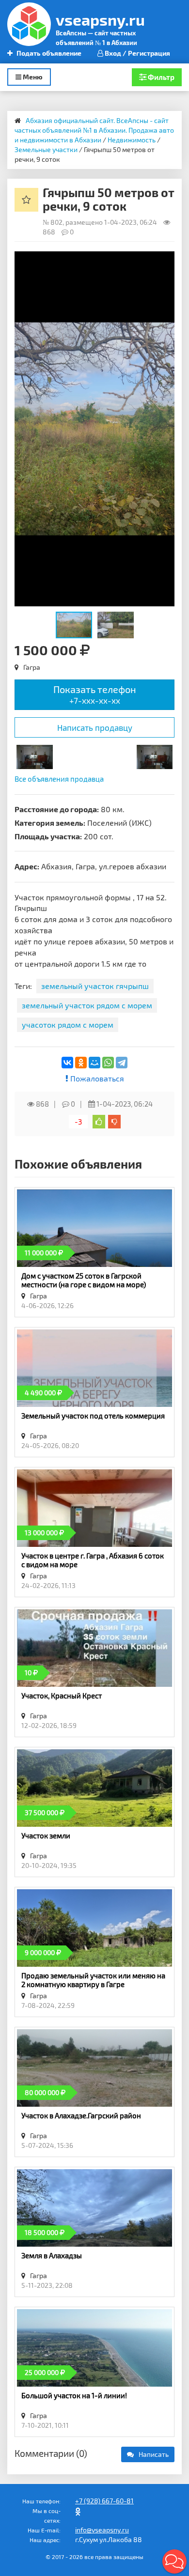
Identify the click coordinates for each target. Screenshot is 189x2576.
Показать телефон (95, 694)
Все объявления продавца (59, 779)
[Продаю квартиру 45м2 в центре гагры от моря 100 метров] (155, 756)
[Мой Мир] (94, 1063)
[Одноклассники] (81, 1063)
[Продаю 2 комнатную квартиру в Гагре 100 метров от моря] (35, 756)
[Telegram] (122, 1063)
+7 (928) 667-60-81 (104, 2501)
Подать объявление (48, 53)
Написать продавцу (95, 727)
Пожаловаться (96, 1078)
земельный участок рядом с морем (87, 1005)
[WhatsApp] (108, 1063)
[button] (166, 260)
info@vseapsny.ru (102, 2530)
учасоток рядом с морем (68, 1025)
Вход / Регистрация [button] (137, 53)
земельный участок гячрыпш (95, 986)
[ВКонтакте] (67, 1063)
